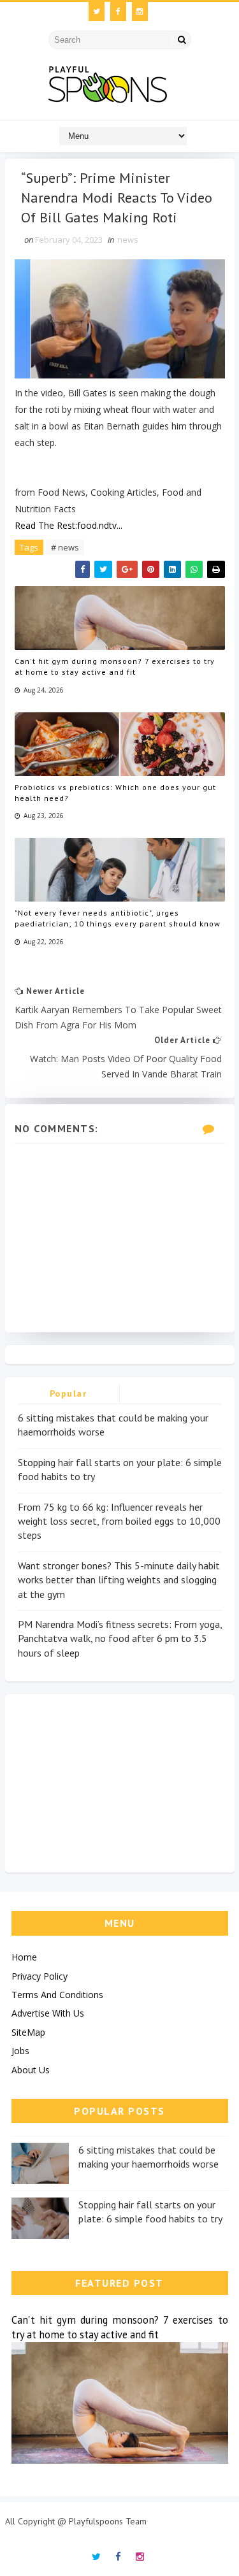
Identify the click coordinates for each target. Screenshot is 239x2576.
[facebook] (118, 11)
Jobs (20, 2051)
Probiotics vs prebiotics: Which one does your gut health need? (115, 793)
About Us (31, 2070)
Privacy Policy (40, 1976)
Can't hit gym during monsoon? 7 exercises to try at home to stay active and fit (115, 666)
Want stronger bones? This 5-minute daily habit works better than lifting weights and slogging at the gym (119, 1580)
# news (65, 547)
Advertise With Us (48, 2013)
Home (24, 1957)
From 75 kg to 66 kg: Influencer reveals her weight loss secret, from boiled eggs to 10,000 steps (119, 1521)
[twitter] (97, 11)
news (128, 240)
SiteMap (28, 2032)
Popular (69, 1393)
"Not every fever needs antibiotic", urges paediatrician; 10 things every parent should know (118, 918)
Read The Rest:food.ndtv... (69, 525)
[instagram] (140, 11)
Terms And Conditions (57, 1995)
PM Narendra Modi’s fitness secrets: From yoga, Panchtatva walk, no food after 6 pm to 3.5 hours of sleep (120, 1638)
